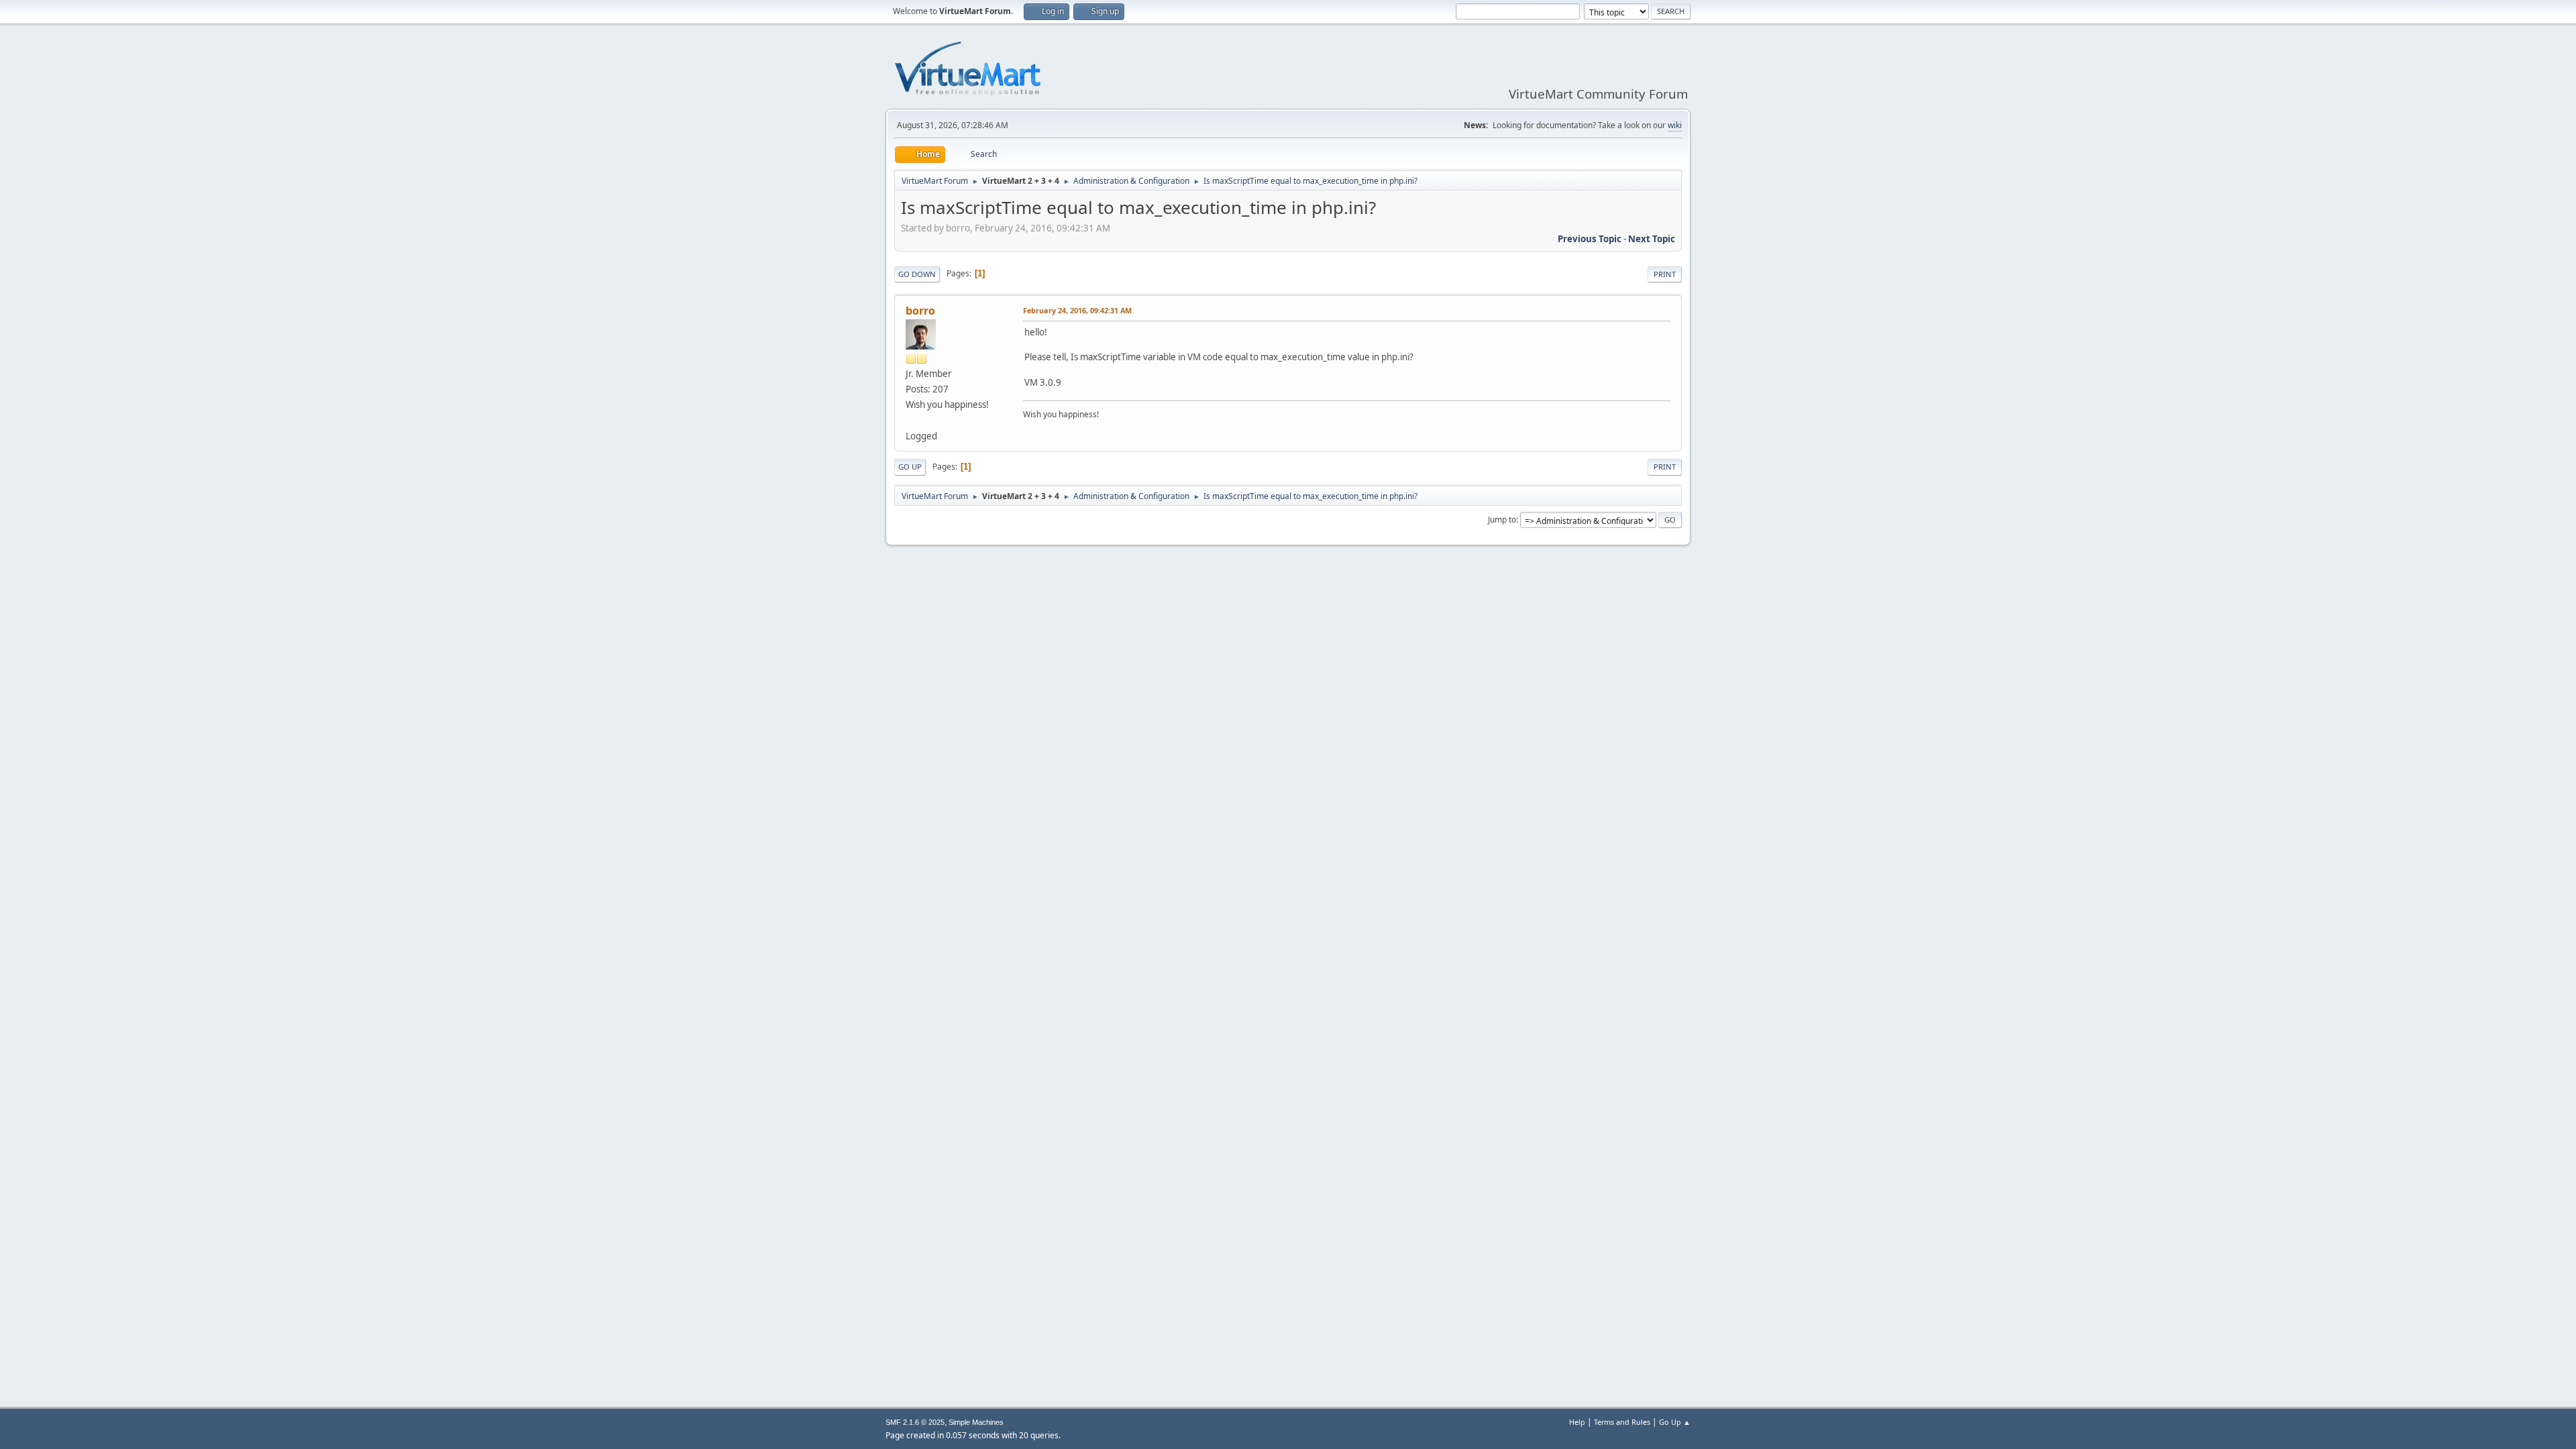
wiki (1675, 125)
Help (1577, 1422)
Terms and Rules (1622, 1422)
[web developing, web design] (911, 420)
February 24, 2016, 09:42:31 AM (1077, 310)
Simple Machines (976, 1422)
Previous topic (1590, 239)
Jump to (1502, 520)
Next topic (1652, 239)
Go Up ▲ (1675, 1422)
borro (920, 311)
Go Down (917, 274)
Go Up (910, 467)
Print (1665, 274)
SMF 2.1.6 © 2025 (915, 1422)
